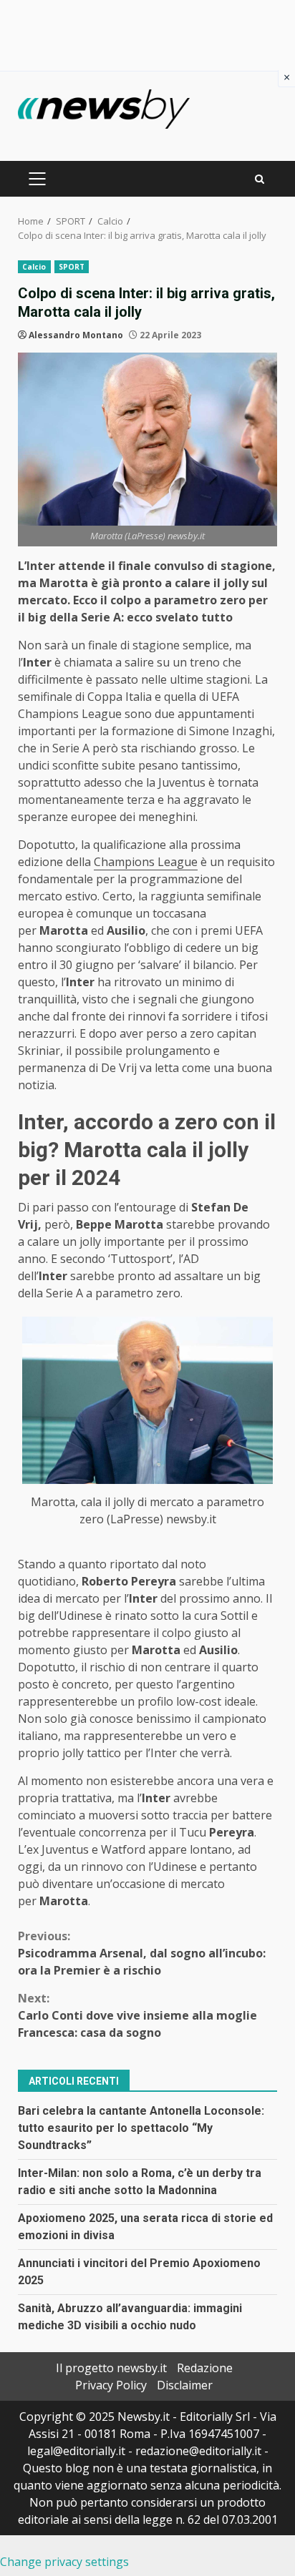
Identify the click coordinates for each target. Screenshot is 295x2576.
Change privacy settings (64, 2562)
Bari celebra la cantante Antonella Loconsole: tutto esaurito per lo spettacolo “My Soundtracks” (141, 2128)
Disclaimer (185, 2385)
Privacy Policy (111, 2385)
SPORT (72, 267)
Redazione (205, 2368)
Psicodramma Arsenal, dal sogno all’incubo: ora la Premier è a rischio (142, 1953)
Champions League (146, 862)
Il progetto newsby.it (111, 2368)
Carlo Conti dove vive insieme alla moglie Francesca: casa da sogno (137, 2015)
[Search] (260, 179)
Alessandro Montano (76, 335)
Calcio (34, 267)
